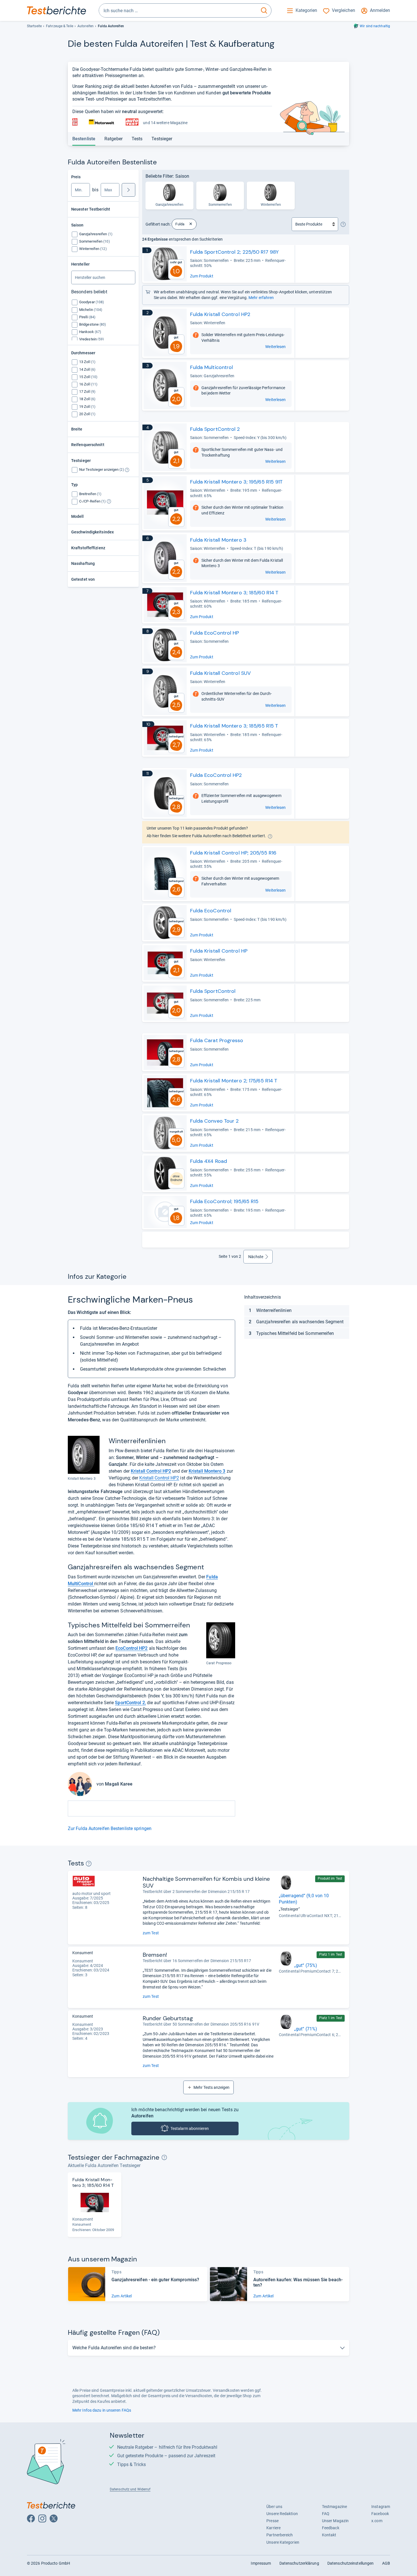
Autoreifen (86, 26)
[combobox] (178, 10)
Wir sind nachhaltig (375, 26)
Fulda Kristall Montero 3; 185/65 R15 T (234, 726)
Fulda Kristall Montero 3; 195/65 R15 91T (236, 482)
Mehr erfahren (261, 298)
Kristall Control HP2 (159, 1478)
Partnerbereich (280, 2535)
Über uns (274, 2507)
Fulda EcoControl (211, 911)
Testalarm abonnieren (190, 2128)
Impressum (261, 2563)
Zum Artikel (122, 2296)
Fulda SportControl (213, 991)
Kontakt (329, 2535)
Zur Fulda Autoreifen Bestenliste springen (110, 1828)
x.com (377, 2521)
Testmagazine (334, 2507)
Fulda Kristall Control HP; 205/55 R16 (233, 853)
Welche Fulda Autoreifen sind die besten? (114, 2348)
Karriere (273, 2528)
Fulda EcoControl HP (215, 633)
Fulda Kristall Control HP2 (220, 314)
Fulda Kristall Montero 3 (218, 540)
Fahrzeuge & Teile (60, 26)
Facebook (380, 2514)
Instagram (381, 2507)
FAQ (326, 2514)
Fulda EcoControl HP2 (216, 775)
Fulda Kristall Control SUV (221, 673)
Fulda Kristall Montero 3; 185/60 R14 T (234, 593)
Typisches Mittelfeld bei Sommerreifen (295, 1333)
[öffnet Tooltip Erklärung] (127, 470)
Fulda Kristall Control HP (219, 951)
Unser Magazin (335, 2521)
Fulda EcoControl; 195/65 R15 (224, 1201)
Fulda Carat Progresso (217, 1040)
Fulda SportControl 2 (215, 429)
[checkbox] (96, 234)
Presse (272, 2521)
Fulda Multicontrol (212, 367)
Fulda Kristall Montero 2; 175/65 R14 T (234, 1081)
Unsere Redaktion (282, 2514)
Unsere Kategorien (283, 2542)
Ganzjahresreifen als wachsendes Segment (300, 1322)
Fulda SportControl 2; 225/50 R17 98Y (234, 252)
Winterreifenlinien (274, 1310)
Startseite (34, 26)
